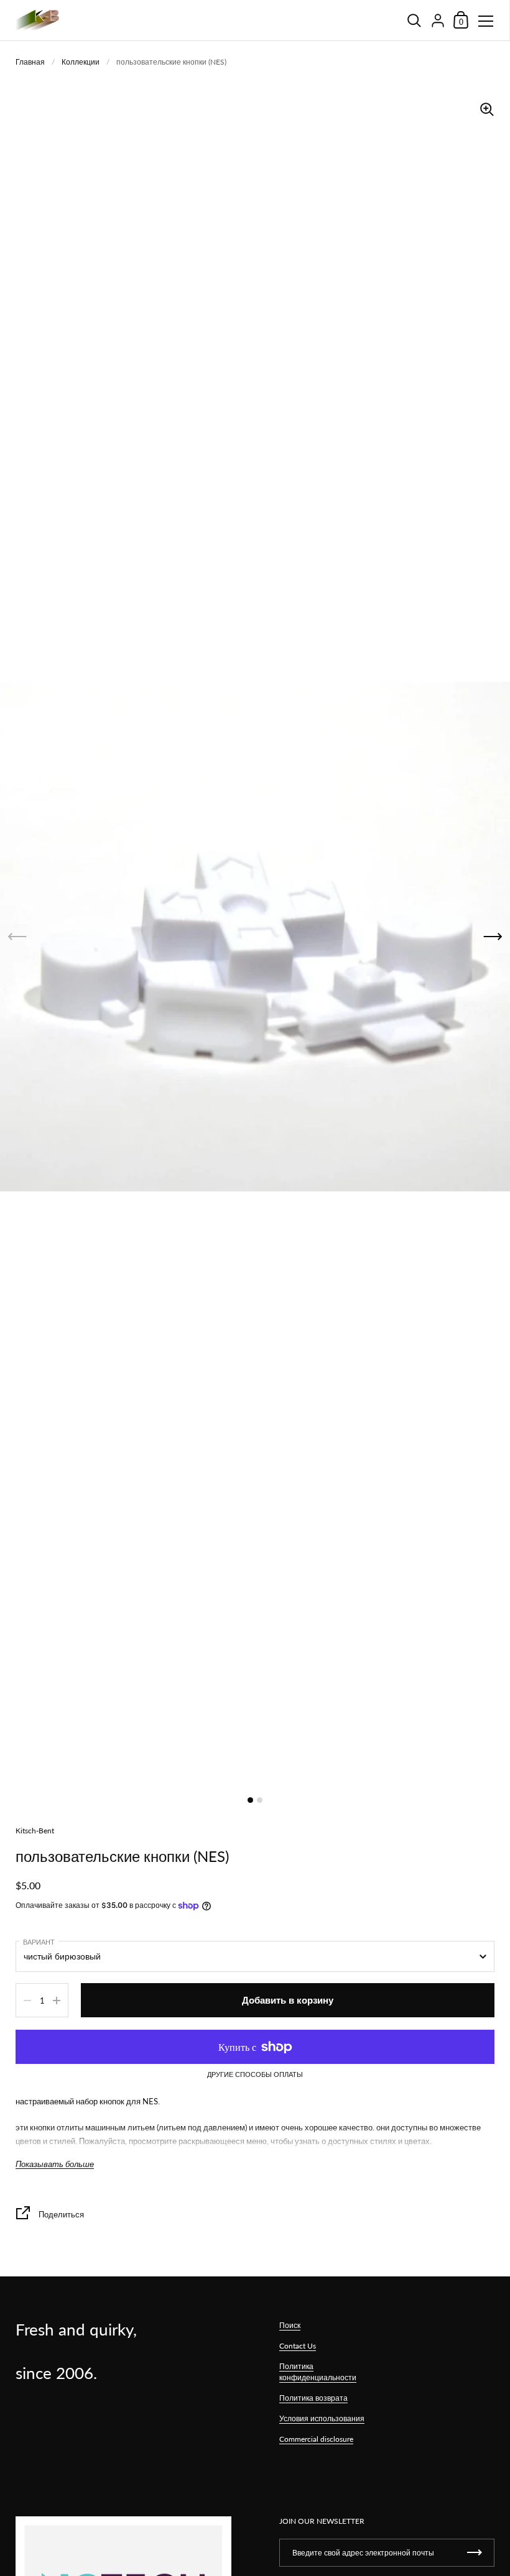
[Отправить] (475, 2553)
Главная (30, 62)
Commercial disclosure (316, 2439)
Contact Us (298, 2346)
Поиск (290, 2325)
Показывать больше (55, 2164)
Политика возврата (313, 2398)
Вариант (39, 1942)
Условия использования (322, 2418)
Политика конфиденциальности (318, 2372)
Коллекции (81, 62)
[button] (493, 936)
